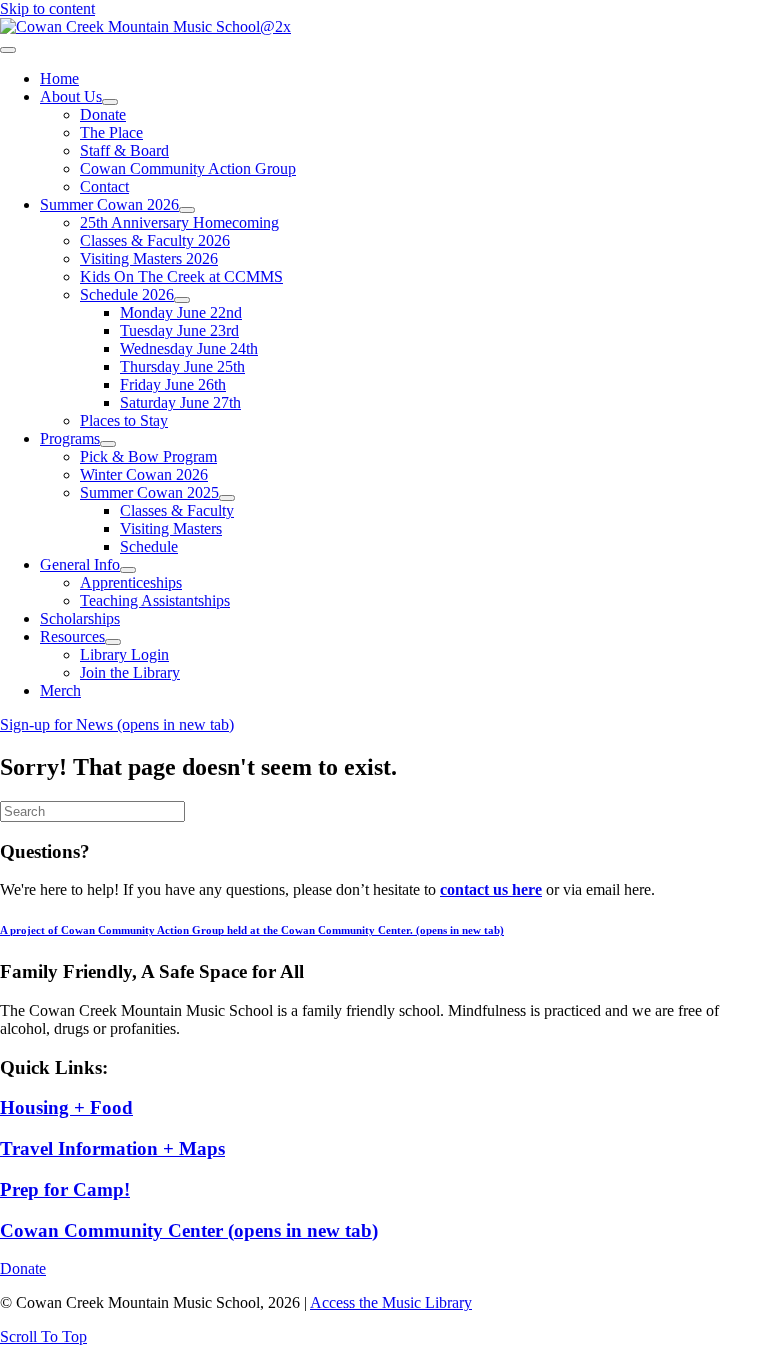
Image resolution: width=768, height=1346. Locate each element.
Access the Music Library (391, 1302)
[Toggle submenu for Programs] (108, 444)
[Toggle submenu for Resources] (113, 642)
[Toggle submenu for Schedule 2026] (182, 300)
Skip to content (47, 8)
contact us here (491, 889)
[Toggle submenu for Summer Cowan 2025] (227, 498)
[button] (43, 1336)
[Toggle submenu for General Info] (128, 570)
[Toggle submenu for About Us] (110, 102)
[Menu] (8, 50)
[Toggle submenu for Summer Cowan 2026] (187, 210)
